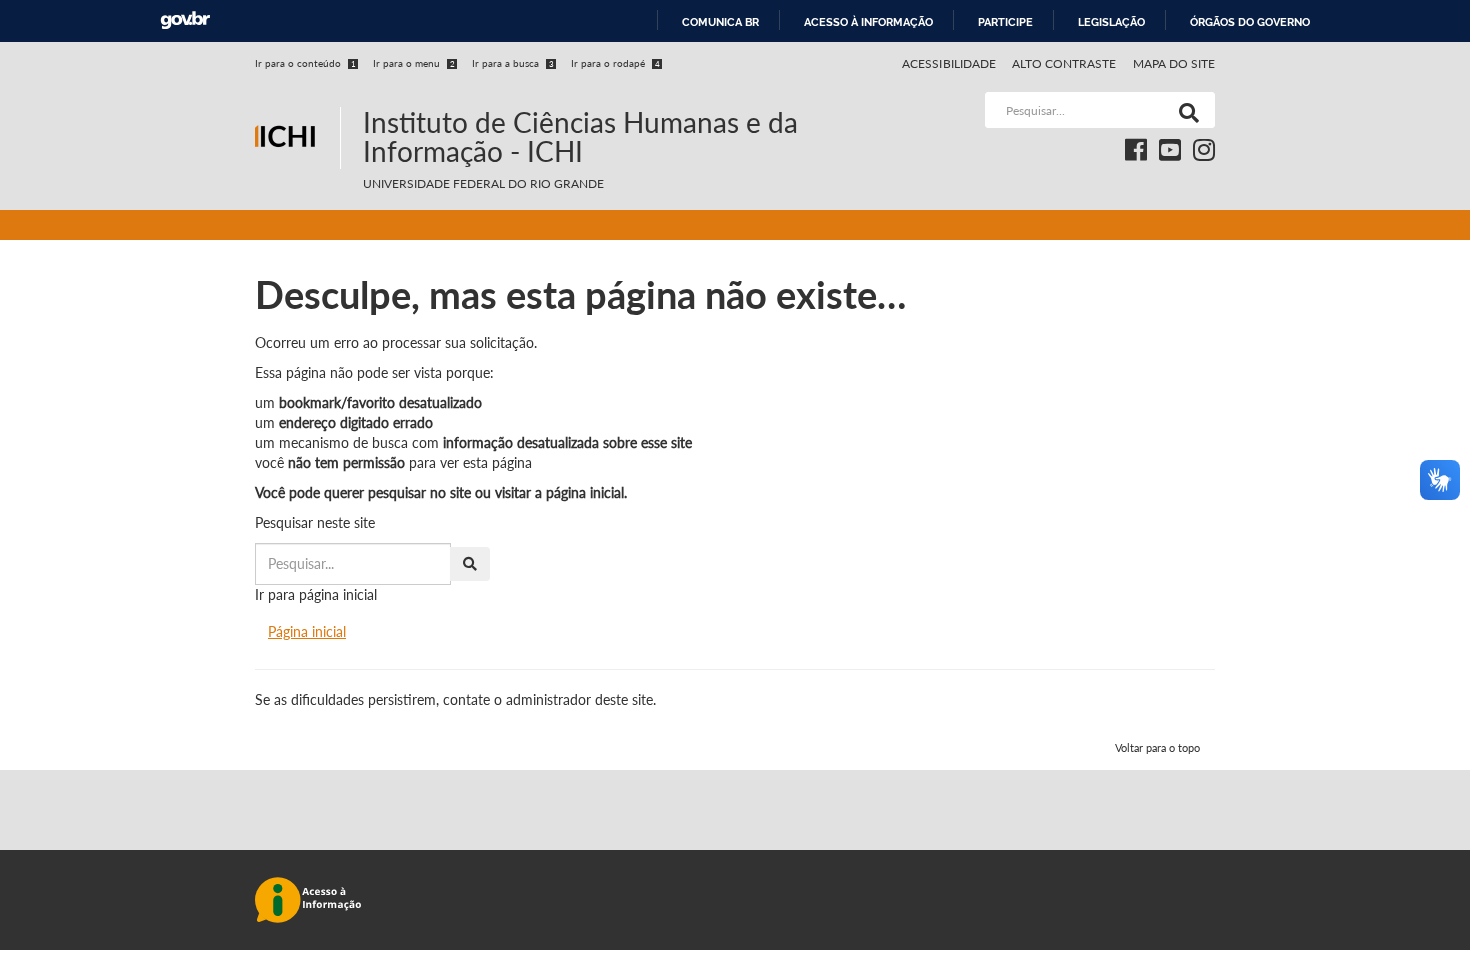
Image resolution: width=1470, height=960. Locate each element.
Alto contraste (1064, 63)
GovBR (185, 20)
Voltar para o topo (1157, 747)
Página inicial (307, 631)
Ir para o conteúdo (305, 63)
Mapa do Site (1174, 63)
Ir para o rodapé (615, 63)
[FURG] (297, 100)
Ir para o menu (414, 63)
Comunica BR (720, 22)
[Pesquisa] (1185, 110)
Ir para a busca (513, 63)
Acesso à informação (868, 22)
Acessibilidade (949, 63)
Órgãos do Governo (1250, 22)
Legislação (1111, 22)
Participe (1005, 22)
